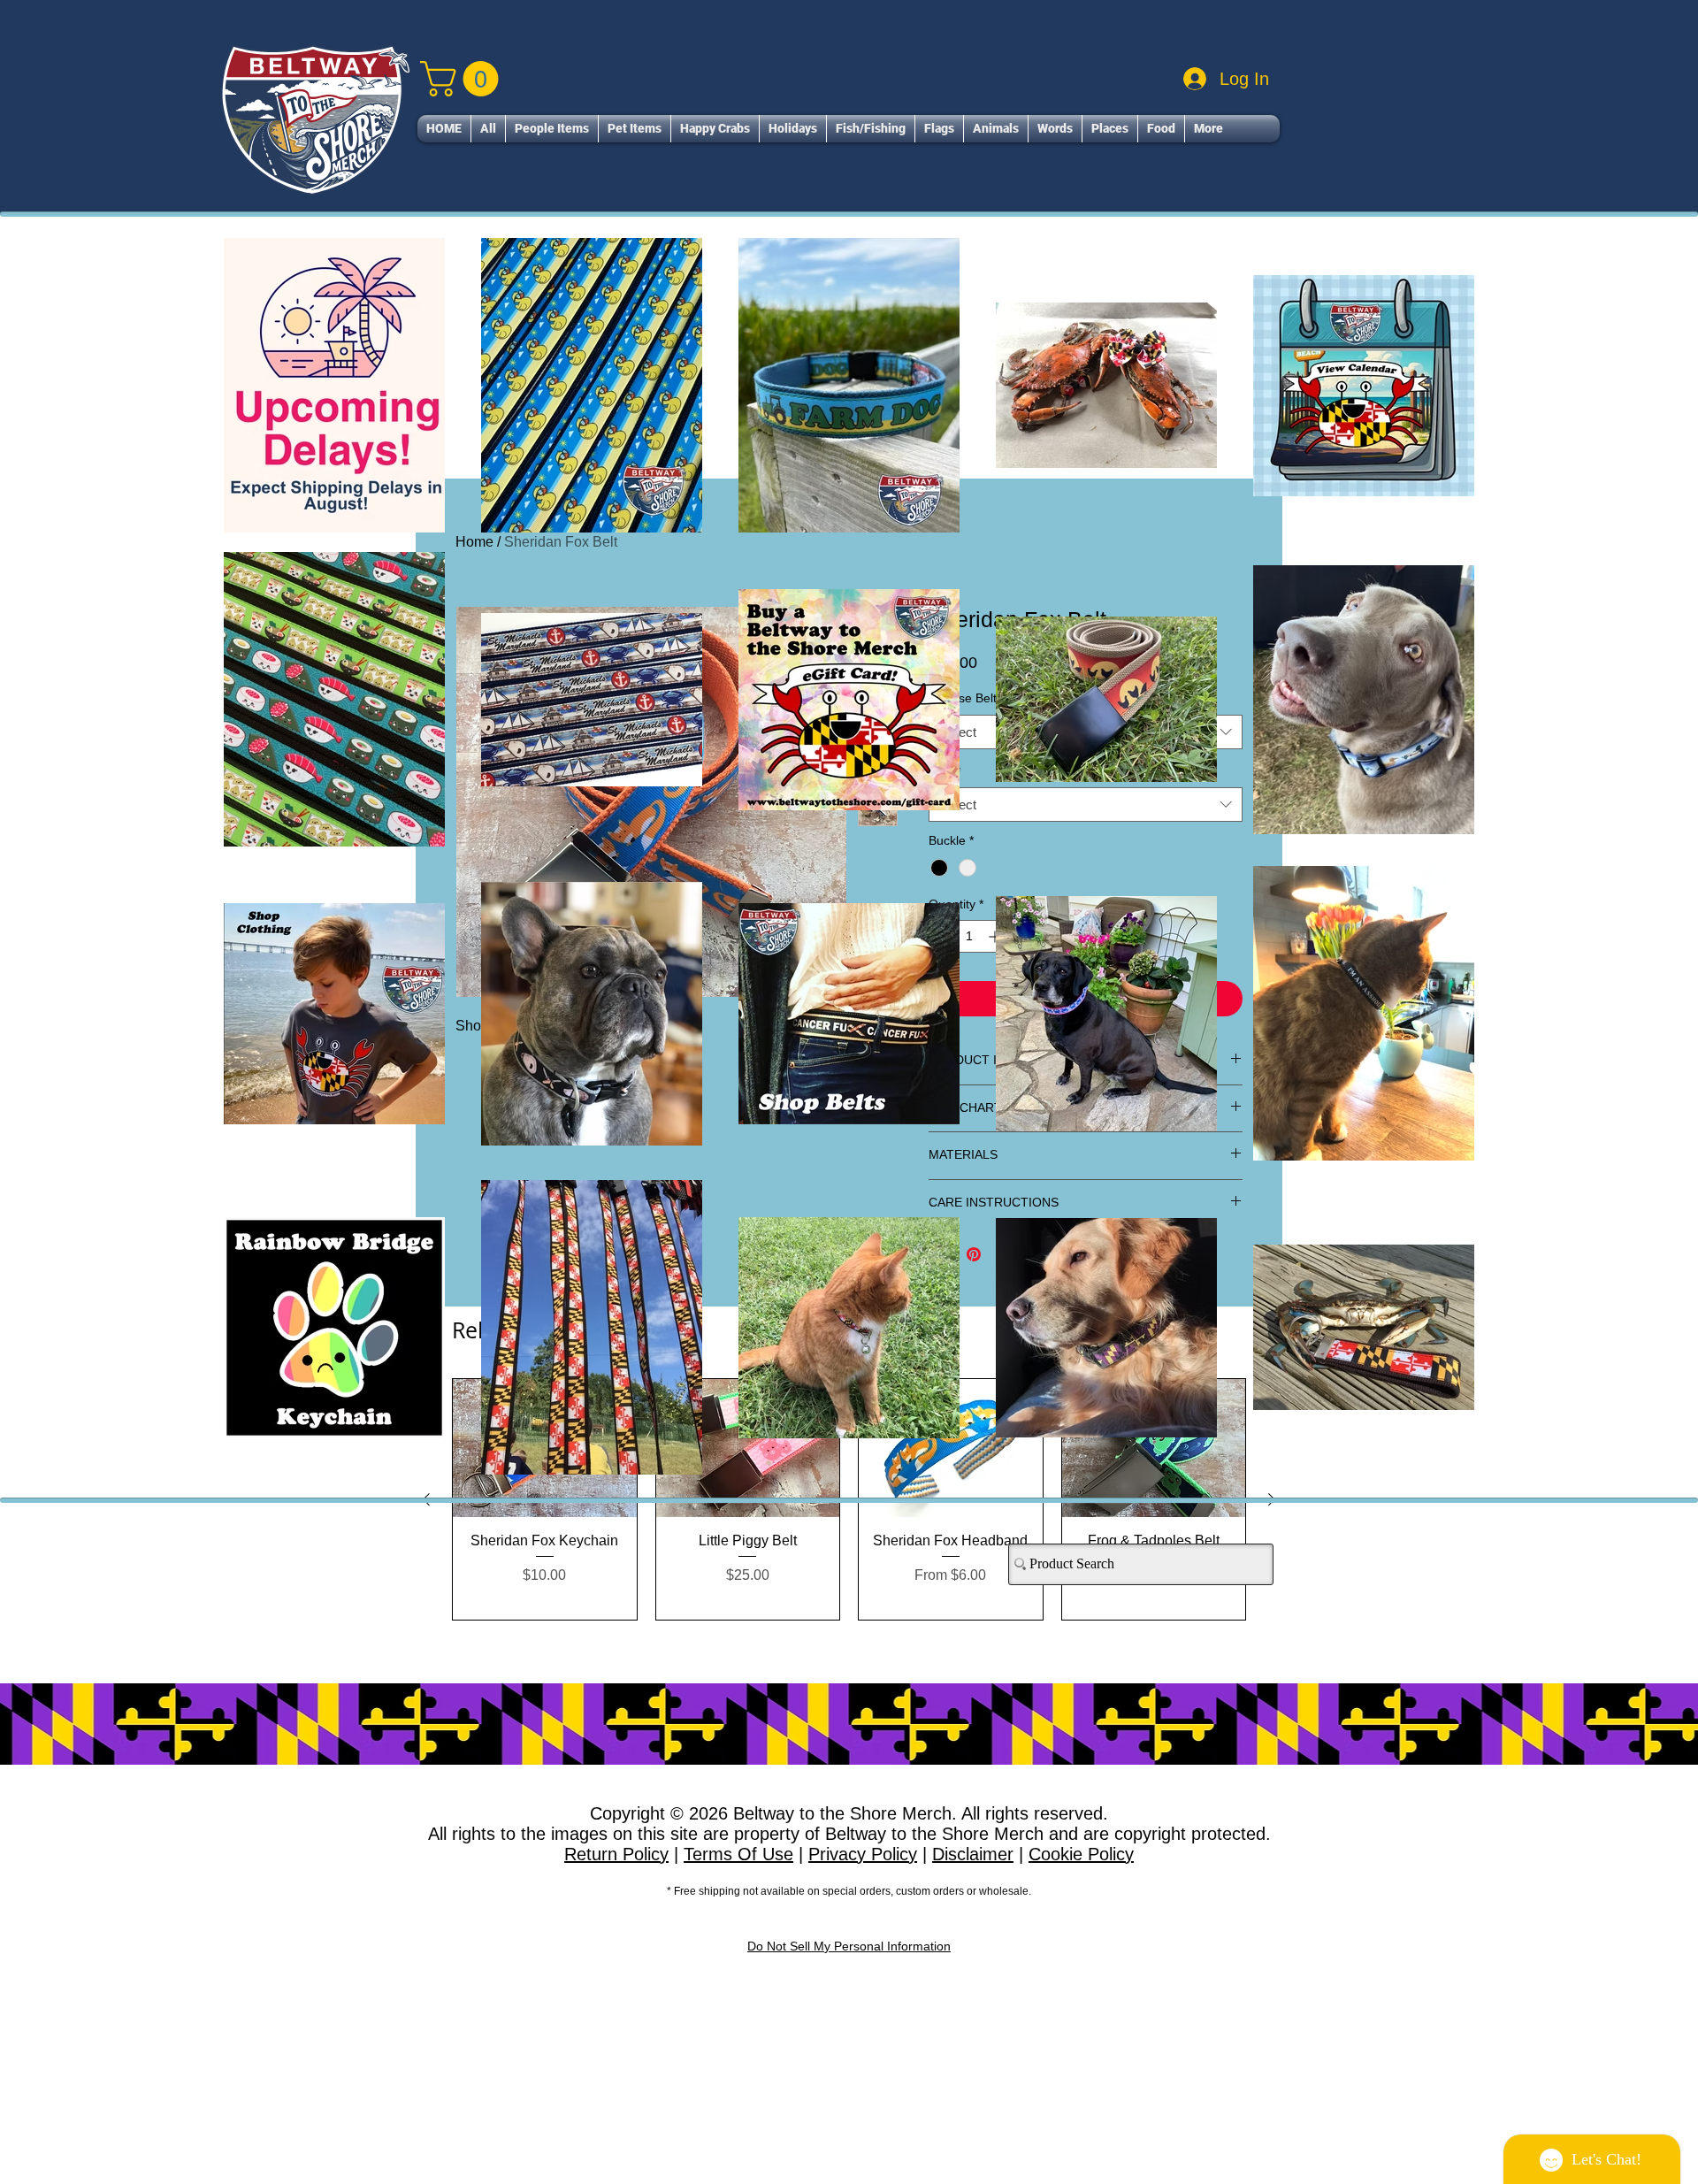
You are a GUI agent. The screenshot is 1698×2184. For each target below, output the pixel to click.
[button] (1173, 815)
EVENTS (730, 1327)
